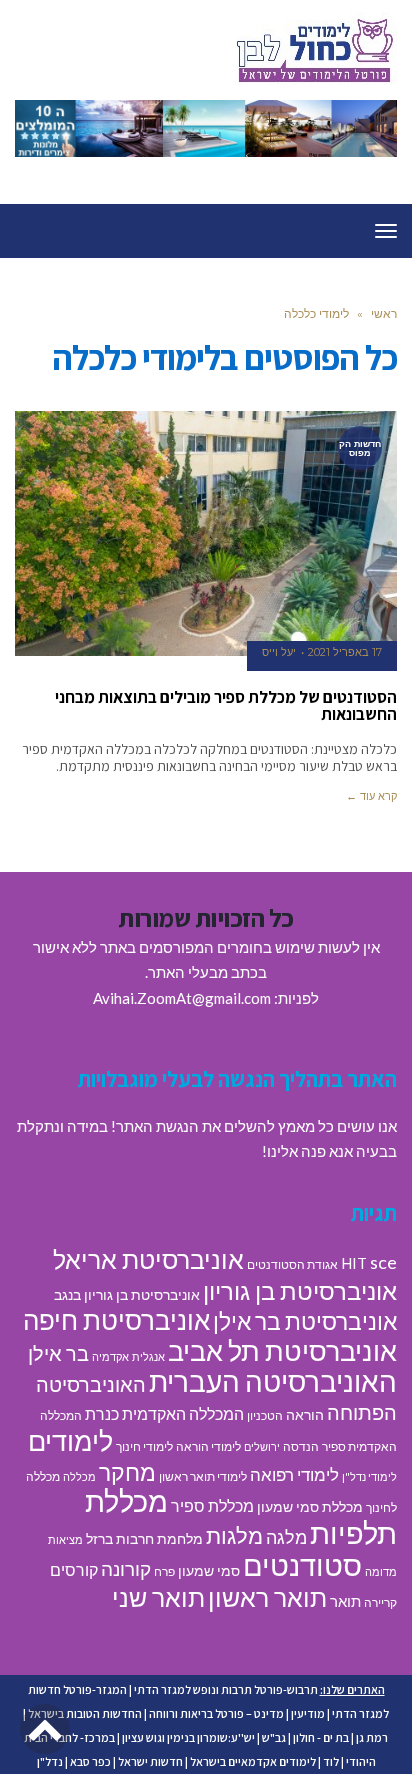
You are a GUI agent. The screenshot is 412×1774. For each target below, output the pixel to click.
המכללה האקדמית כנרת (164, 1413)
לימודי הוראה (208, 1446)
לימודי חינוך (144, 1446)
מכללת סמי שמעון (310, 1507)
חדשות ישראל (150, 1761)
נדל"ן (50, 1761)
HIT (354, 1263)
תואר (345, 1601)
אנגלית (148, 1356)
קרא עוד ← (371, 796)
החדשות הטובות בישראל (85, 1713)
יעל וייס (279, 652)
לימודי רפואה (294, 1474)
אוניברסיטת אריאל (148, 1259)
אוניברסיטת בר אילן (305, 1321)
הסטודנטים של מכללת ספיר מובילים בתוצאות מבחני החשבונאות (226, 705)
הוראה (305, 1415)
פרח (164, 1571)
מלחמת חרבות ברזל (144, 1539)
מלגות (234, 1535)
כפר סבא (90, 1761)
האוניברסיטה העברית (273, 1381)
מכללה (79, 1476)
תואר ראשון (267, 1597)
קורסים (74, 1569)
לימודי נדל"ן (369, 1476)
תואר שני (158, 1597)
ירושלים (262, 1446)
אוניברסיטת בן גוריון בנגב (127, 1295)
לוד (331, 1761)
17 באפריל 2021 (345, 652)
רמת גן (372, 1737)
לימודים (70, 1440)
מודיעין (308, 1713)
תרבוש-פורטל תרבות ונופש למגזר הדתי (226, 1689)
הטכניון (265, 1415)
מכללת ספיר (212, 1505)
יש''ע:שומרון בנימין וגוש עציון (188, 1737)
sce (383, 1262)
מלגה (286, 1537)
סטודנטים (302, 1564)
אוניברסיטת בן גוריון (300, 1290)
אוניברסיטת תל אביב (282, 1350)
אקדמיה (110, 1356)
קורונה (126, 1568)
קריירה (380, 1602)
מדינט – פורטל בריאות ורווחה (216, 1713)
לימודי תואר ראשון (203, 1476)
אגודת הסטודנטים (292, 1264)
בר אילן (58, 1353)
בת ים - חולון (321, 1737)
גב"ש (274, 1737)
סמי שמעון (209, 1571)
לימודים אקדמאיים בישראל (253, 1761)
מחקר (127, 1472)
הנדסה (301, 1446)
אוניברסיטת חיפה (116, 1320)
